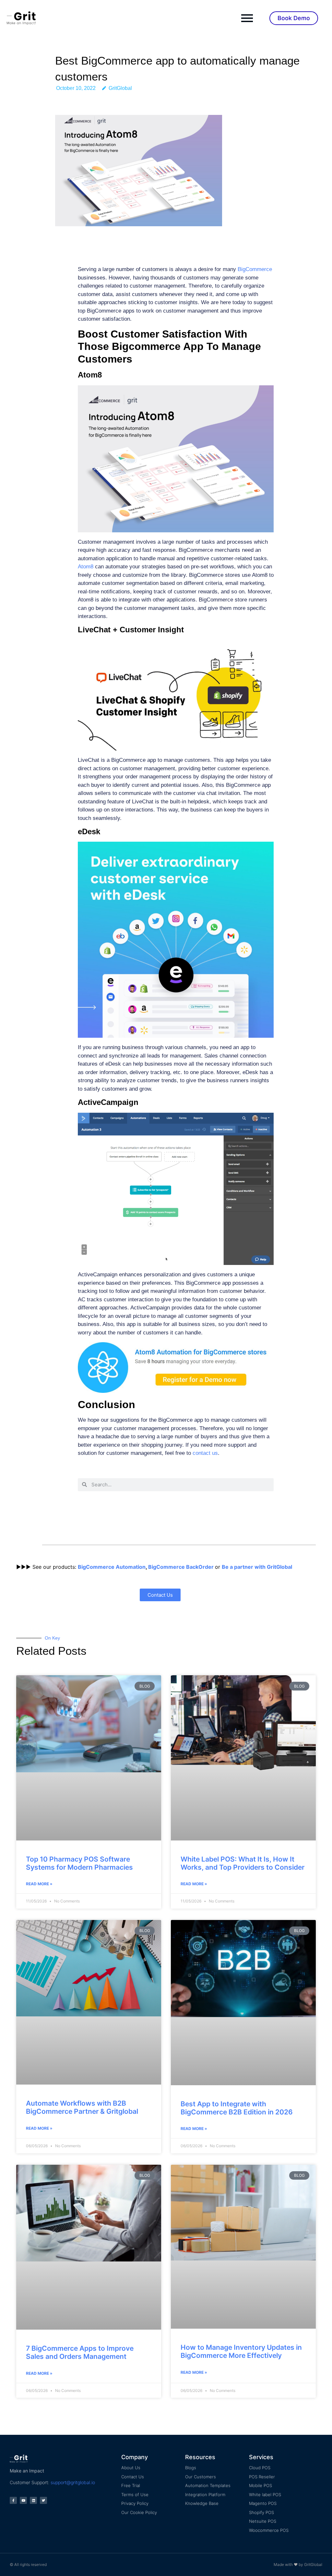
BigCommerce (255, 269)
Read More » (39, 1884)
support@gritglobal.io (73, 2482)
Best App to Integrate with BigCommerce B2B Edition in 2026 (237, 2108)
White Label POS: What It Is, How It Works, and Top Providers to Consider (243, 1863)
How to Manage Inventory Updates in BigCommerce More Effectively (241, 2351)
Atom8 (86, 567)
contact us (205, 1453)
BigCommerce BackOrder (181, 1567)
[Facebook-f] (13, 2500)
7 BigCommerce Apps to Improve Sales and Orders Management (80, 2352)
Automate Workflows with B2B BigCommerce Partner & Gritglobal (82, 2107)
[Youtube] (23, 2500)
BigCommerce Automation (112, 1567)
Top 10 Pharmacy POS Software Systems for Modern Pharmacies (79, 1863)
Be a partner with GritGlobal (257, 1567)
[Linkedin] (33, 2500)
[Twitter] (43, 2500)
